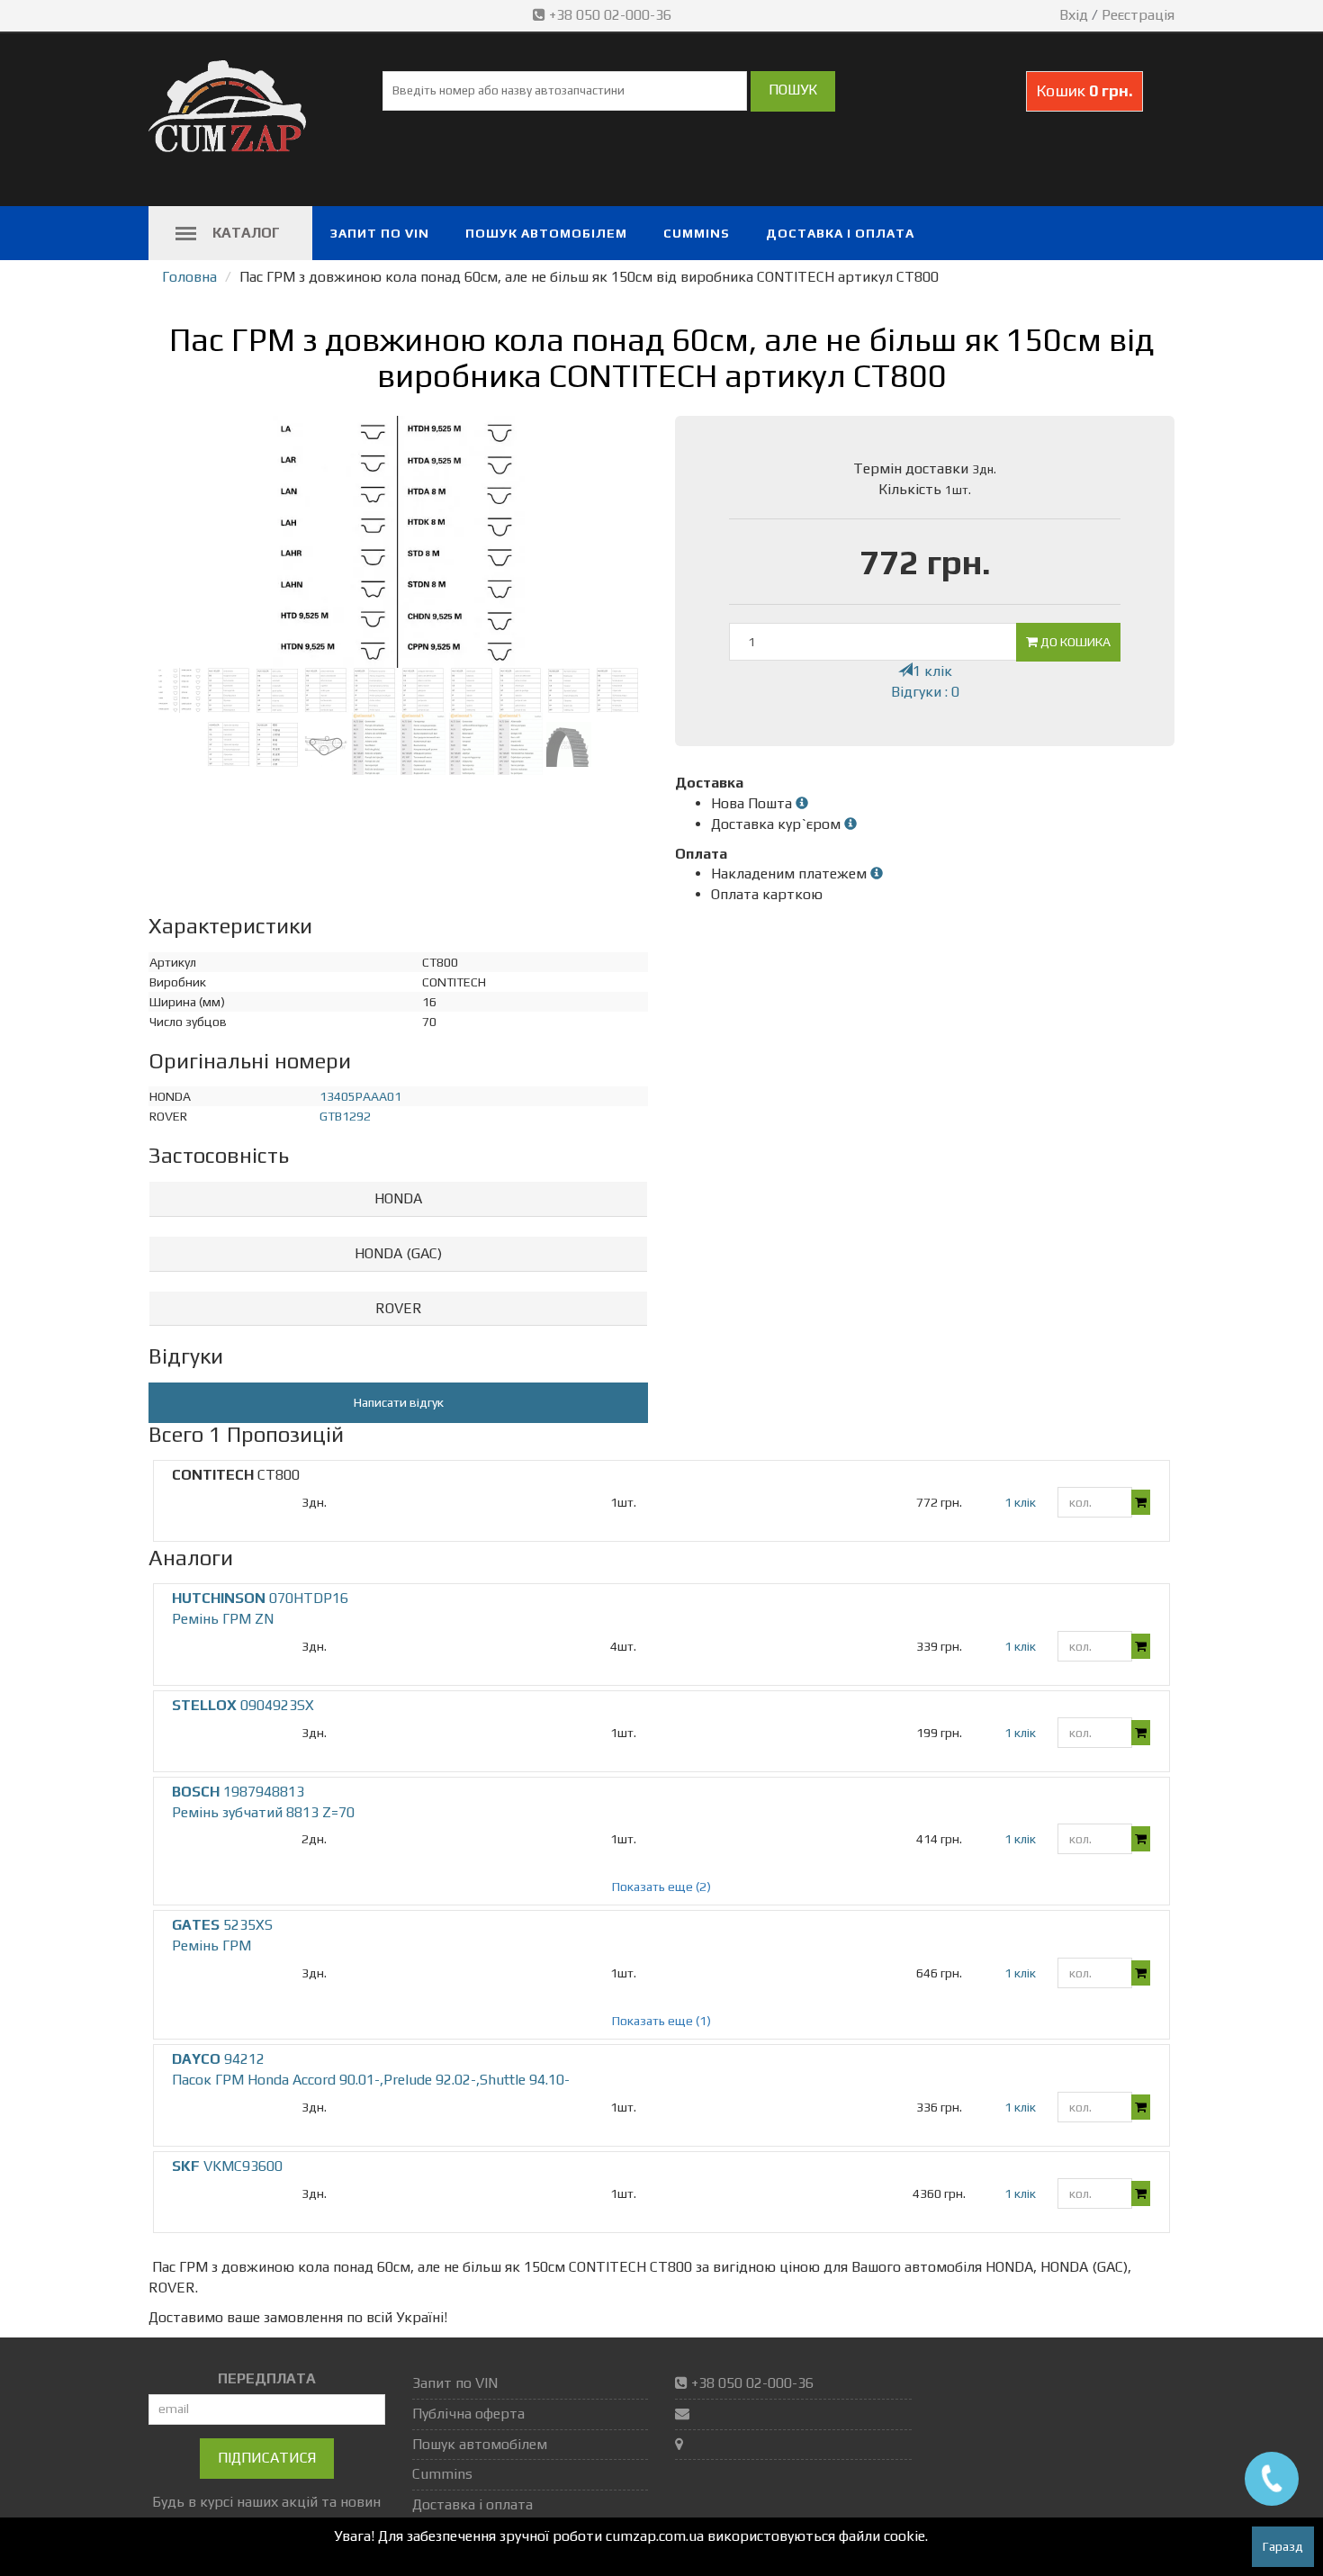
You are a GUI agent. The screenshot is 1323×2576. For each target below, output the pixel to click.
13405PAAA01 (360, 1096)
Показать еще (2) (661, 1887)
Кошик (1084, 90)
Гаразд (1283, 2546)
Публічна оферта (468, 2414)
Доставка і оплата (840, 233)
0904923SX (243, 1705)
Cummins (697, 233)
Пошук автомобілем (546, 233)
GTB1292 (345, 1116)
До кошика (1074, 642)
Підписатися (267, 2458)
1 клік (932, 671)
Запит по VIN (380, 233)
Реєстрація (1138, 15)
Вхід (1074, 15)
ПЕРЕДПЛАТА (267, 2378)
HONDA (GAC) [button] (398, 1253)
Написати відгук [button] (399, 1402)
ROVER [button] (399, 1308)
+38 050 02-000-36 (610, 15)
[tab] (398, 1199)
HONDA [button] (398, 1198)
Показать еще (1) (661, 2021)
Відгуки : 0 (925, 692)
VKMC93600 (227, 2166)
